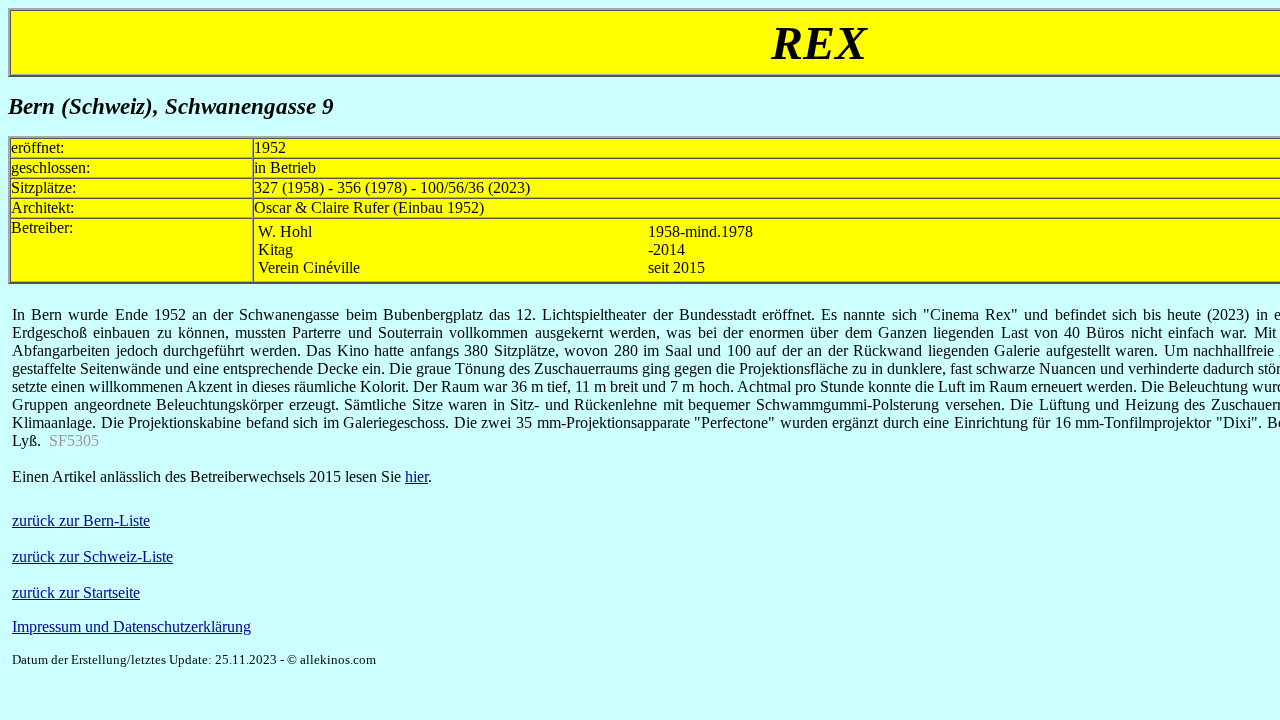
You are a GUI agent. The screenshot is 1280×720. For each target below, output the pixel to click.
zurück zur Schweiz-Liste (92, 556)
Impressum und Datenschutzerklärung (131, 626)
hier (416, 476)
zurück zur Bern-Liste (81, 520)
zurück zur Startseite (76, 592)
